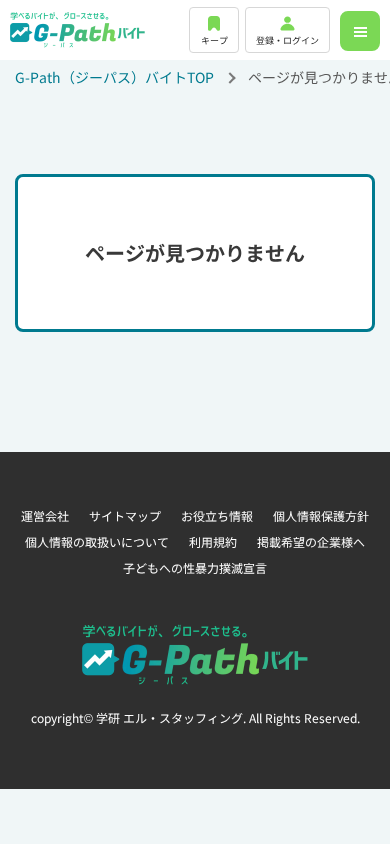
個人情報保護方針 (321, 515)
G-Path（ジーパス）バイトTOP (114, 77)
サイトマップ (125, 515)
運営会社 (45, 515)
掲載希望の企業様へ (311, 541)
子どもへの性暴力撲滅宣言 (195, 567)
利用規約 (213, 541)
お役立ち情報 (217, 515)
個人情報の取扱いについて (97, 541)
